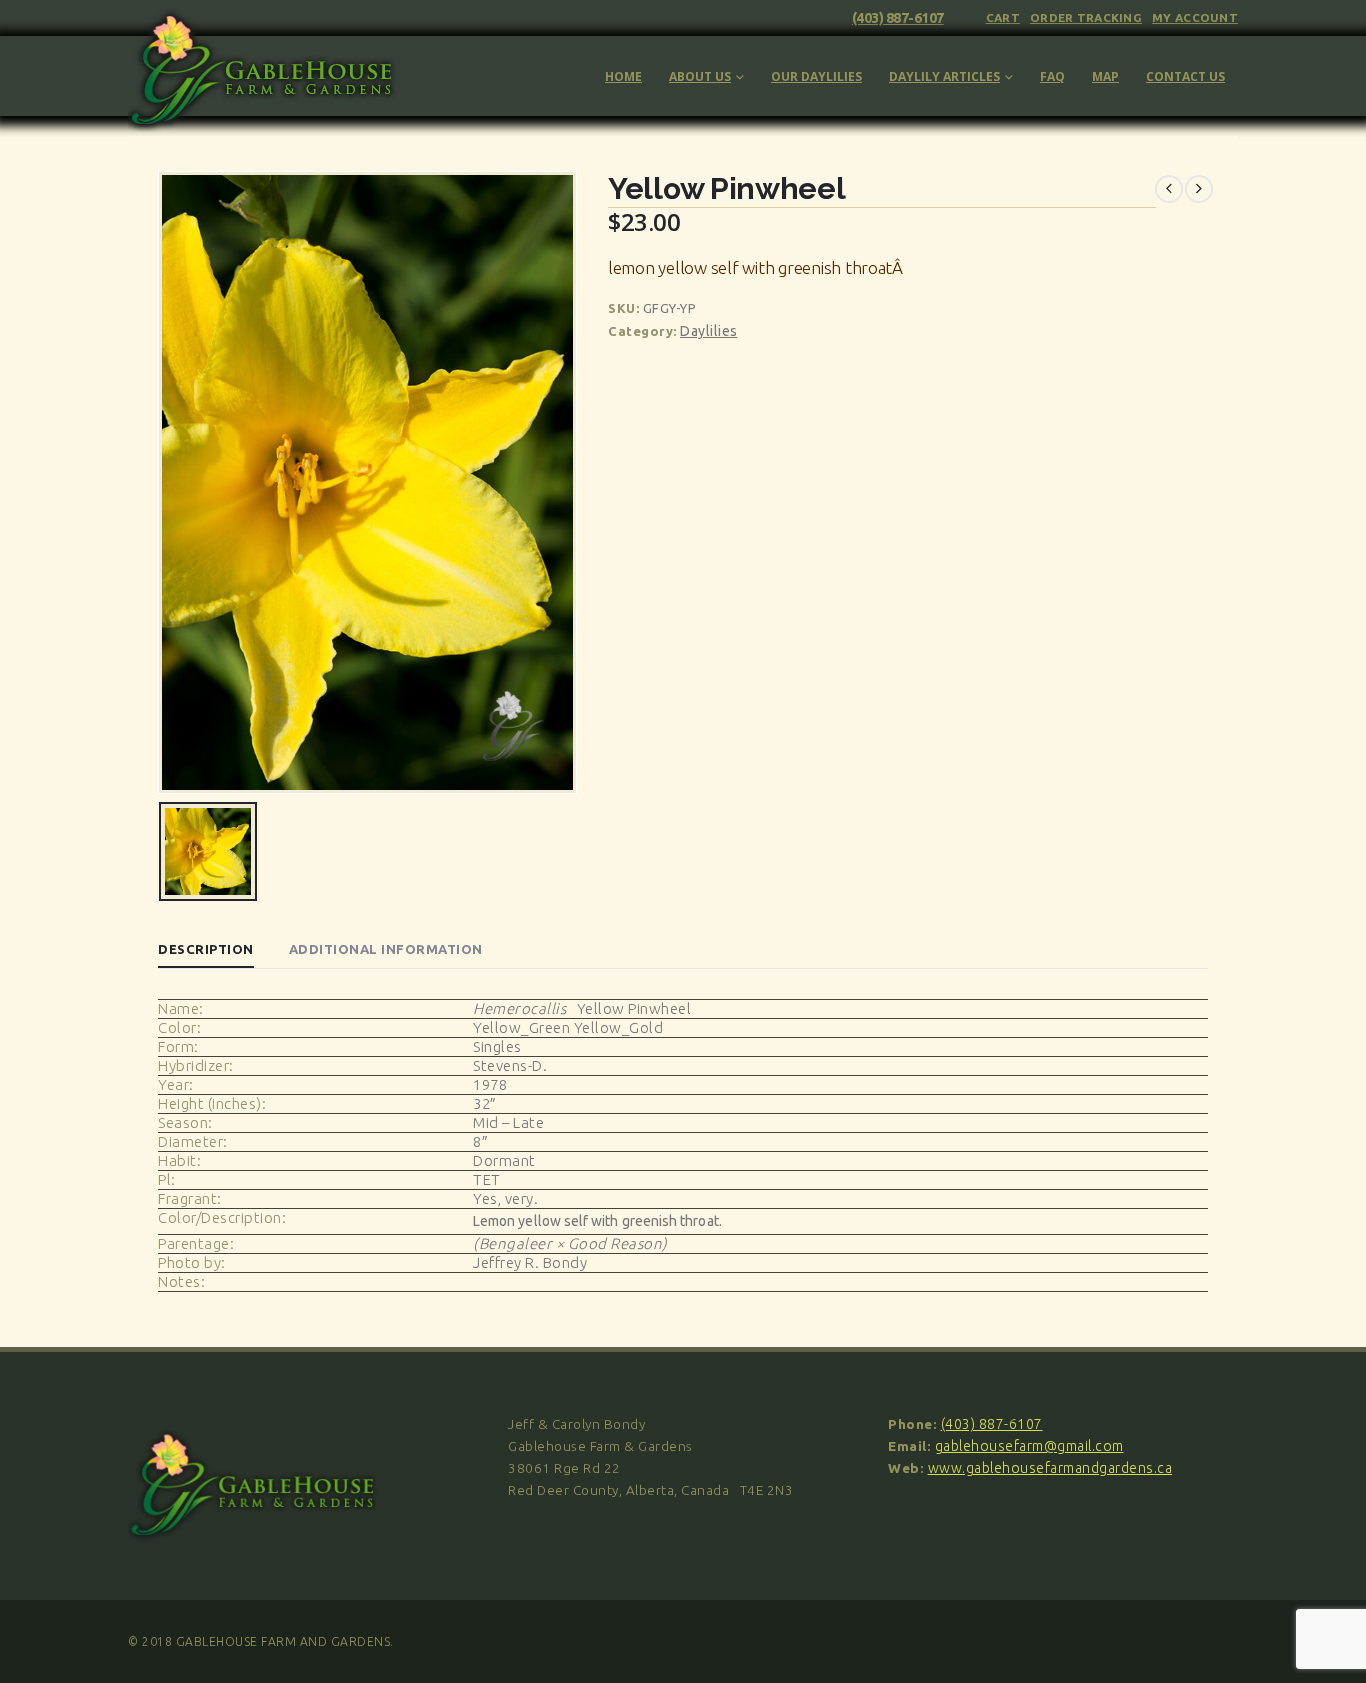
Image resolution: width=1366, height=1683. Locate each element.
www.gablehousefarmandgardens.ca (1050, 1468)
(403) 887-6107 (898, 18)
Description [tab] (206, 949)
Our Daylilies (816, 76)
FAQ (1052, 76)
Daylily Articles (944, 76)
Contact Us (1185, 76)
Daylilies (709, 331)
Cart (1003, 17)
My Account (1195, 17)
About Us (700, 76)
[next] (1199, 189)
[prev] (1169, 189)
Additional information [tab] (386, 949)
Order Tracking (1086, 17)
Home (623, 76)
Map (1105, 76)
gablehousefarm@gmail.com (1029, 1446)
